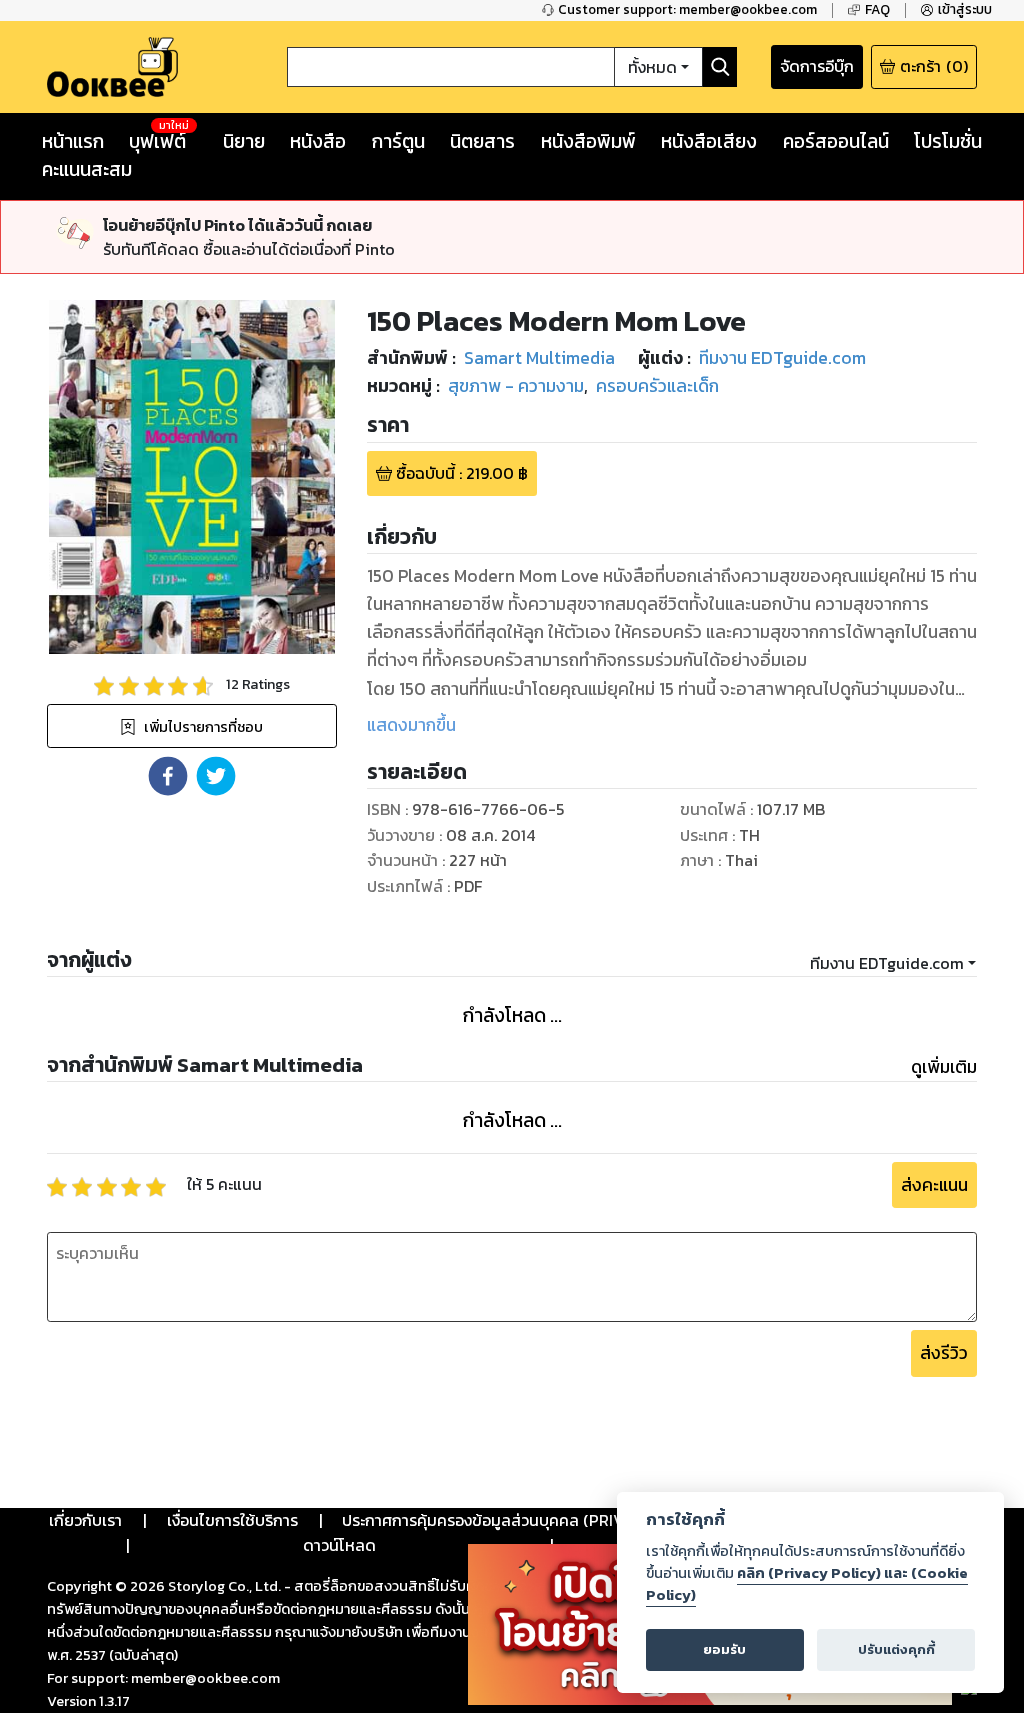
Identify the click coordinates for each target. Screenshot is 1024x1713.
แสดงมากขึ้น (411, 725)
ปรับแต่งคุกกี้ (896, 1649)
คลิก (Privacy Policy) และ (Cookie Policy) (807, 1584)
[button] (168, 776)
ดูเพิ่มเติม (944, 1067)
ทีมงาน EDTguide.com (887, 963)
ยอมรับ (724, 1649)
